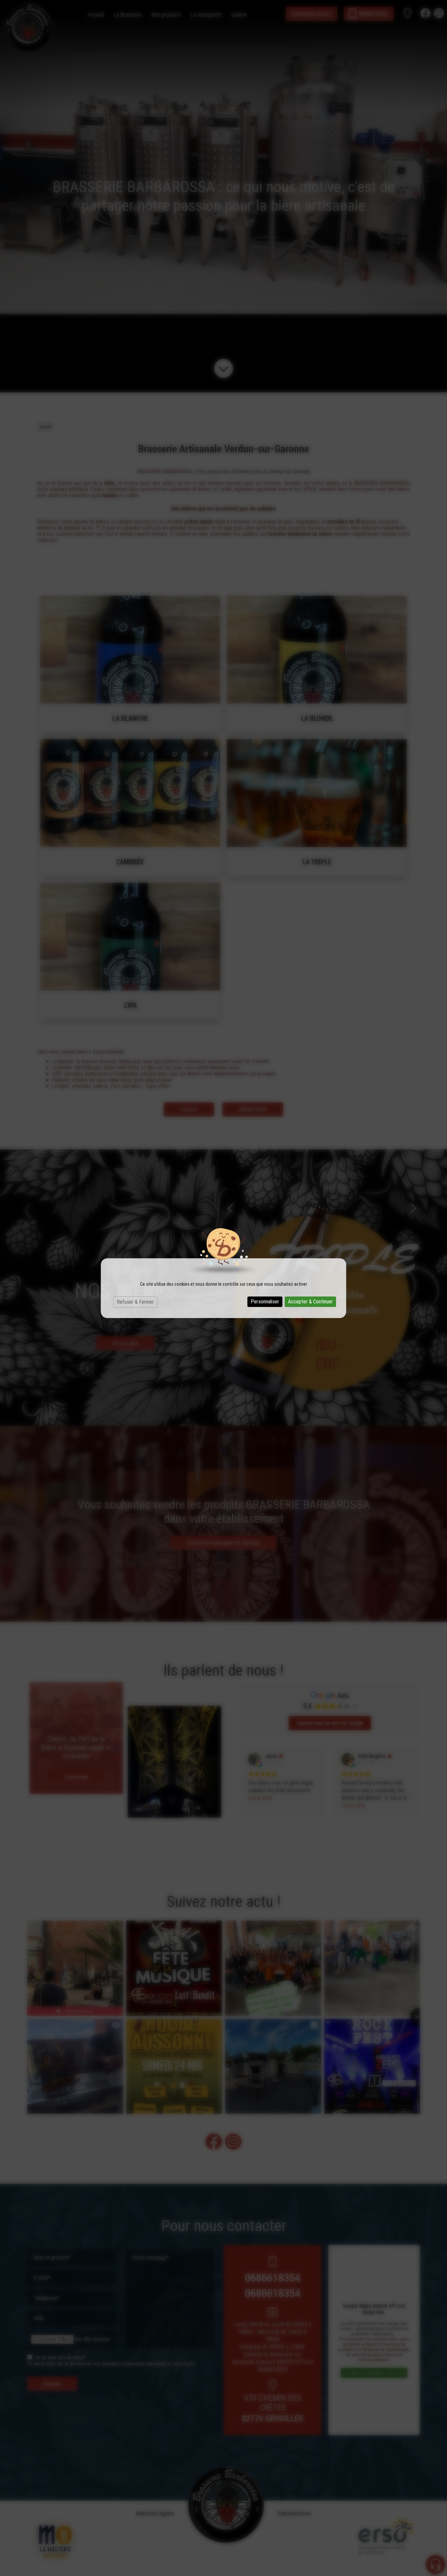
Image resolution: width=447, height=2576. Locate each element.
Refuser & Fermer (135, 1302)
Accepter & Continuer (310, 1302)
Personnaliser (265, 1302)
